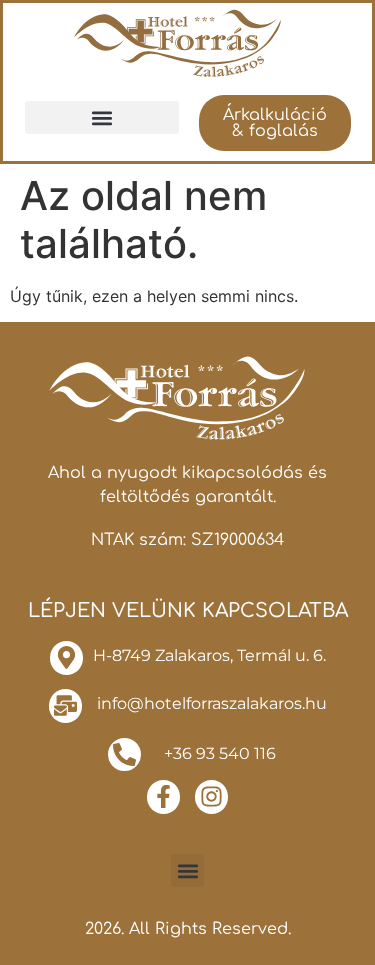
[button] (102, 117)
